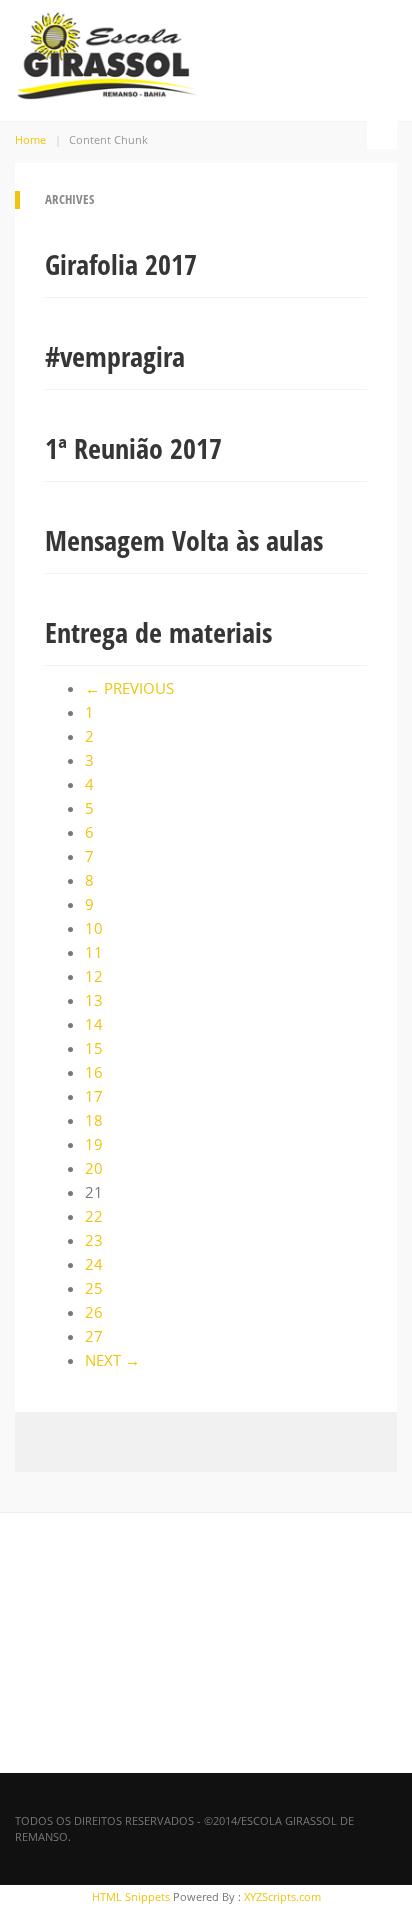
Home (30, 139)
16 (94, 1072)
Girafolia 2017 (121, 264)
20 (94, 1168)
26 (94, 1312)
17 (94, 1096)
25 (94, 1288)
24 (94, 1264)
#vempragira (115, 356)
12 (94, 976)
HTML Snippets (131, 1896)
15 (94, 1048)
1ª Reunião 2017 (133, 448)
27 (94, 1336)
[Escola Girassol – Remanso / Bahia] (107, 52)
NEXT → (112, 1360)
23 (94, 1240)
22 (94, 1216)
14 (94, 1024)
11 (94, 952)
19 (94, 1144)
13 (94, 1000)
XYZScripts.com (282, 1896)
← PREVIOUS (129, 688)
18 (94, 1120)
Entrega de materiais (158, 632)
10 (94, 928)
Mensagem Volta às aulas (184, 540)
